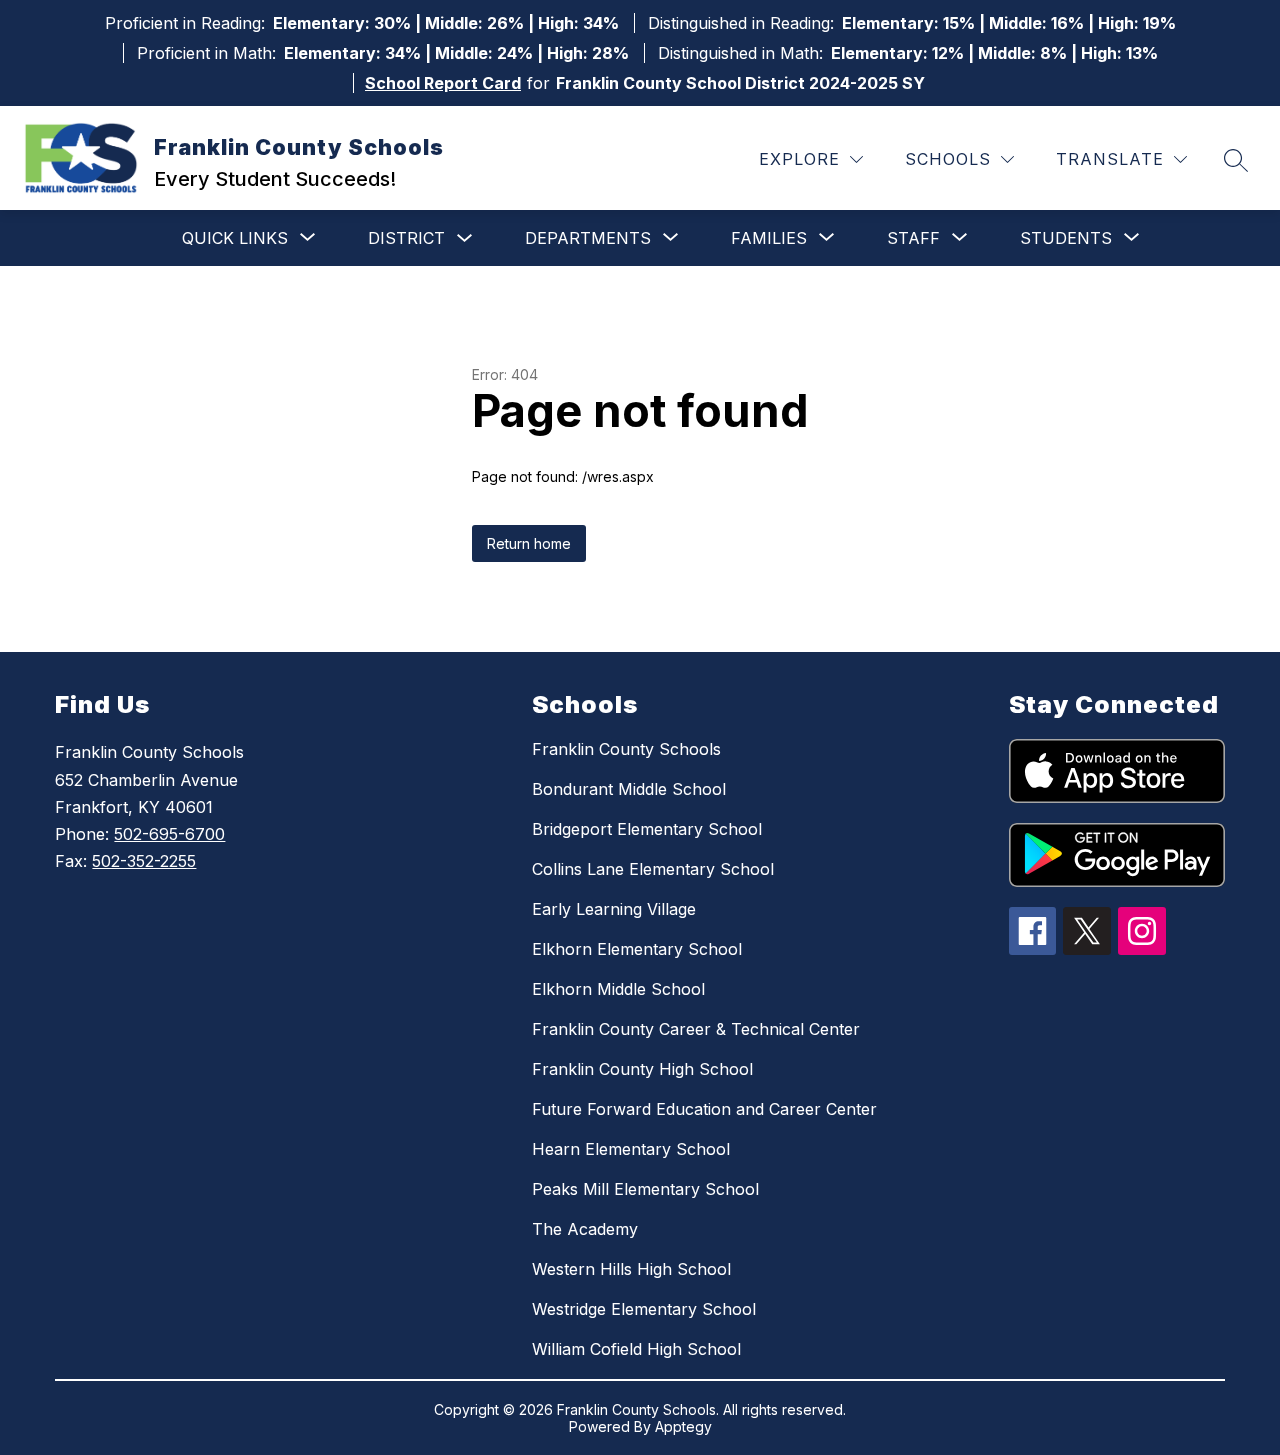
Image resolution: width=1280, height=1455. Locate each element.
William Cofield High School (636, 1349)
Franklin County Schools (626, 749)
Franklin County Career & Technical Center (696, 1029)
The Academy (585, 1229)
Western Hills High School (631, 1269)
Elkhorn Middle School (618, 989)
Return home (529, 543)
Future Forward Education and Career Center (704, 1109)
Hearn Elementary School (631, 1149)
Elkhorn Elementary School (637, 949)
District (406, 238)
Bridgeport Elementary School (647, 829)
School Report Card (443, 83)
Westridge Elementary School (644, 1309)
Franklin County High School (642, 1069)
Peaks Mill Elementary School (645, 1189)
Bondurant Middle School (629, 789)
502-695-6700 (169, 834)
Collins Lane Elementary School (653, 869)
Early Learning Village (614, 909)
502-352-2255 (144, 861)
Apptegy (683, 1426)
